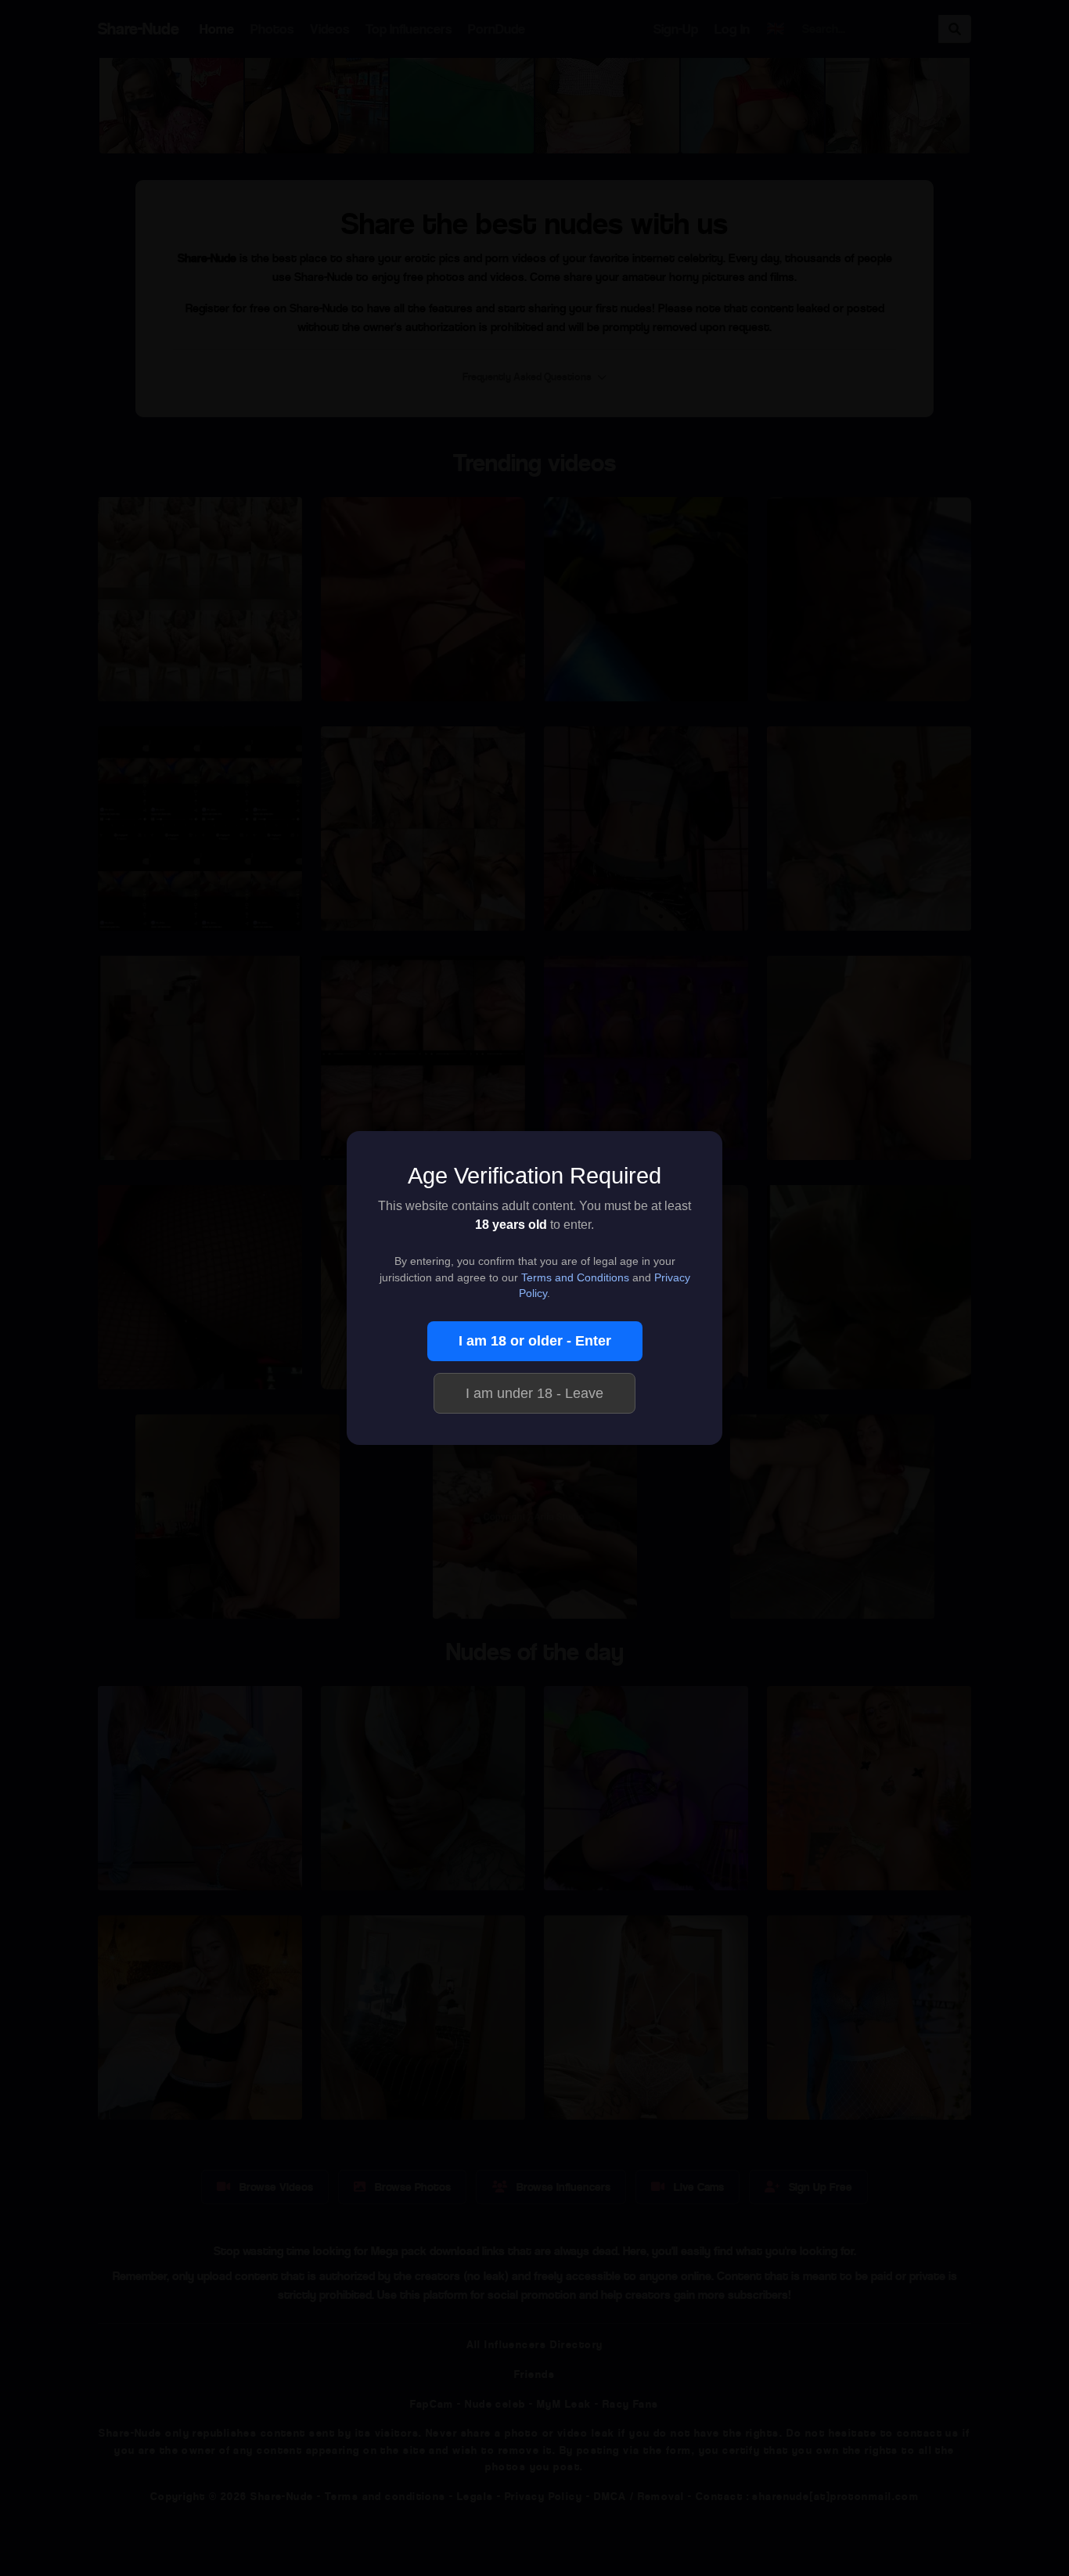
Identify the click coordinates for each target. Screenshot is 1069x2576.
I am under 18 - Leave (534, 1393)
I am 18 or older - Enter (535, 1341)
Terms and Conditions (575, 1278)
